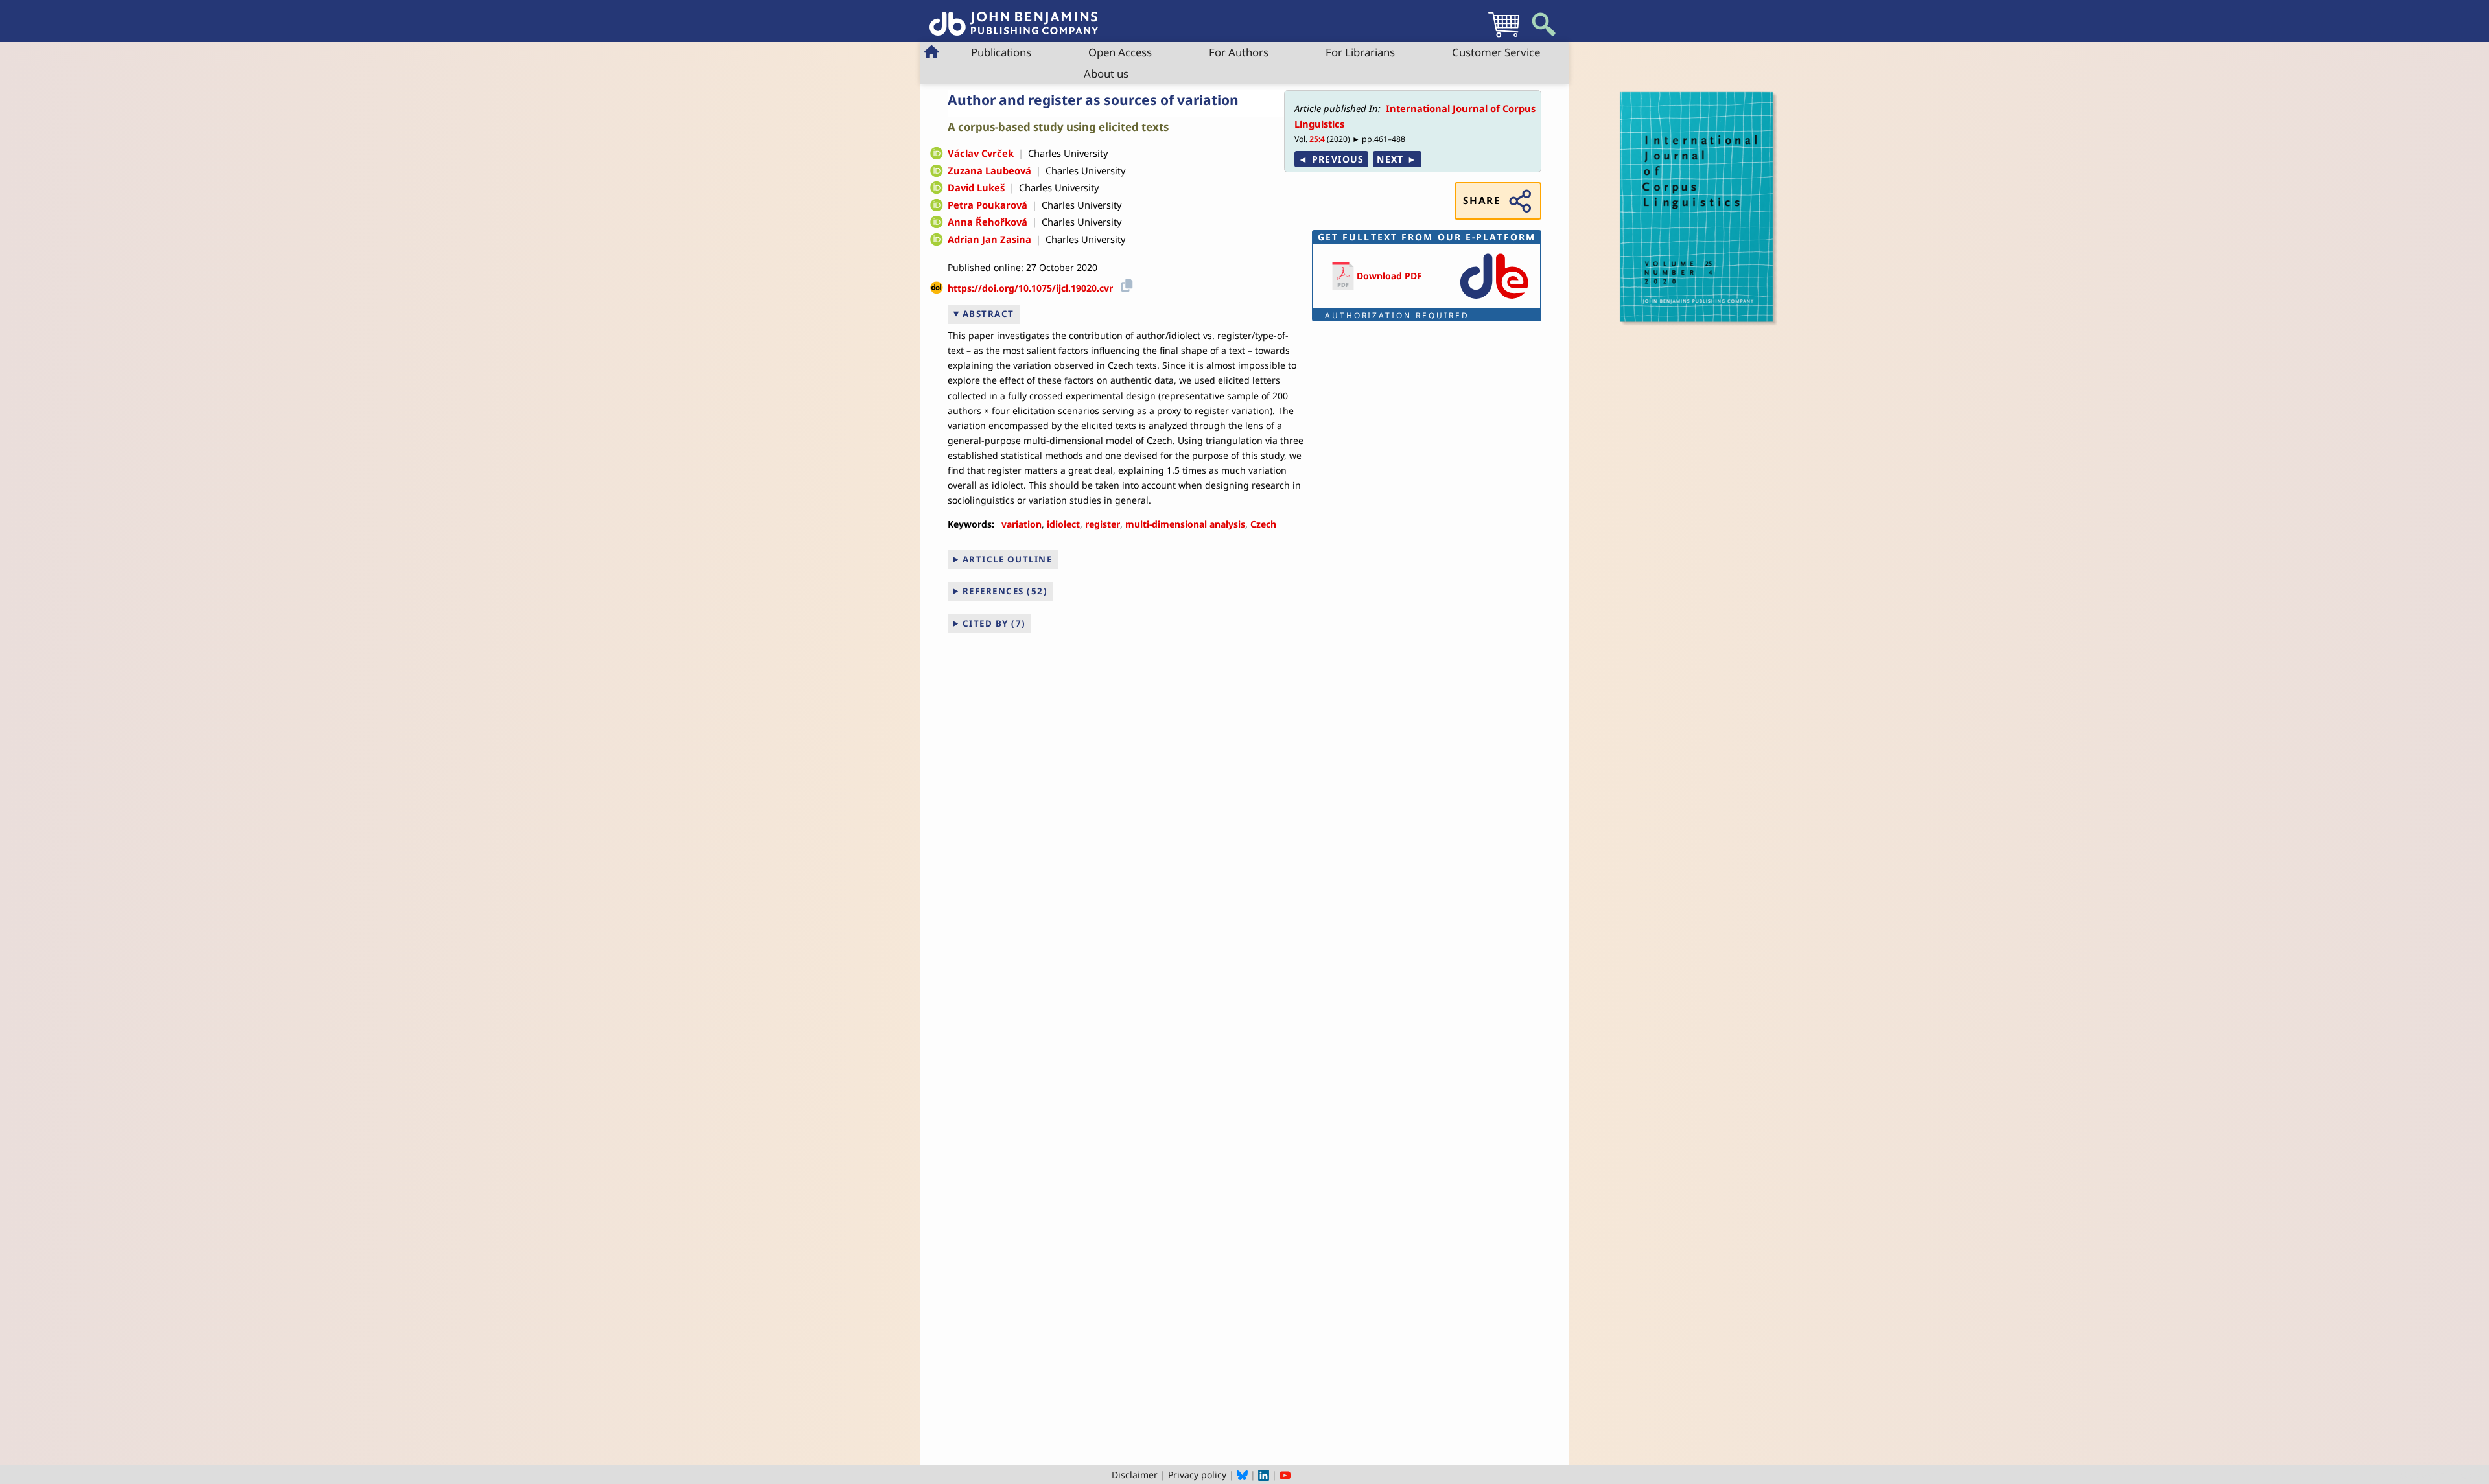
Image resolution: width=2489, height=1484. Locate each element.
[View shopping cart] (1504, 37)
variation (1022, 524)
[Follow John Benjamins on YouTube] (1285, 1475)
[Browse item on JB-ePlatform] (1494, 300)
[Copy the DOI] (1125, 284)
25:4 (1317, 139)
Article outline (1008, 559)
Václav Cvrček (981, 153)
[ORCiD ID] (937, 154)
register (1103, 524)
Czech (1263, 524)
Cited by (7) (994, 623)
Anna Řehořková (987, 222)
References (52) (1005, 591)
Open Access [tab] (1120, 52)
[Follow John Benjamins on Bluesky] (1242, 1475)
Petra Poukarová (987, 205)
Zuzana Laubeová (989, 170)
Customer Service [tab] (1496, 52)
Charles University (1068, 153)
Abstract (988, 314)
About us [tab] (1106, 74)
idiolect (1063, 524)
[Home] (1014, 17)
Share (1482, 201)
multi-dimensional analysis (1185, 524)
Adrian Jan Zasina (989, 239)
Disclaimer (1135, 1475)
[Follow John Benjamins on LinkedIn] (1264, 1475)
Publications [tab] (1001, 52)
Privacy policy (1197, 1475)
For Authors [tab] (1239, 52)
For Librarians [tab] (1360, 52)
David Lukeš (976, 187)
